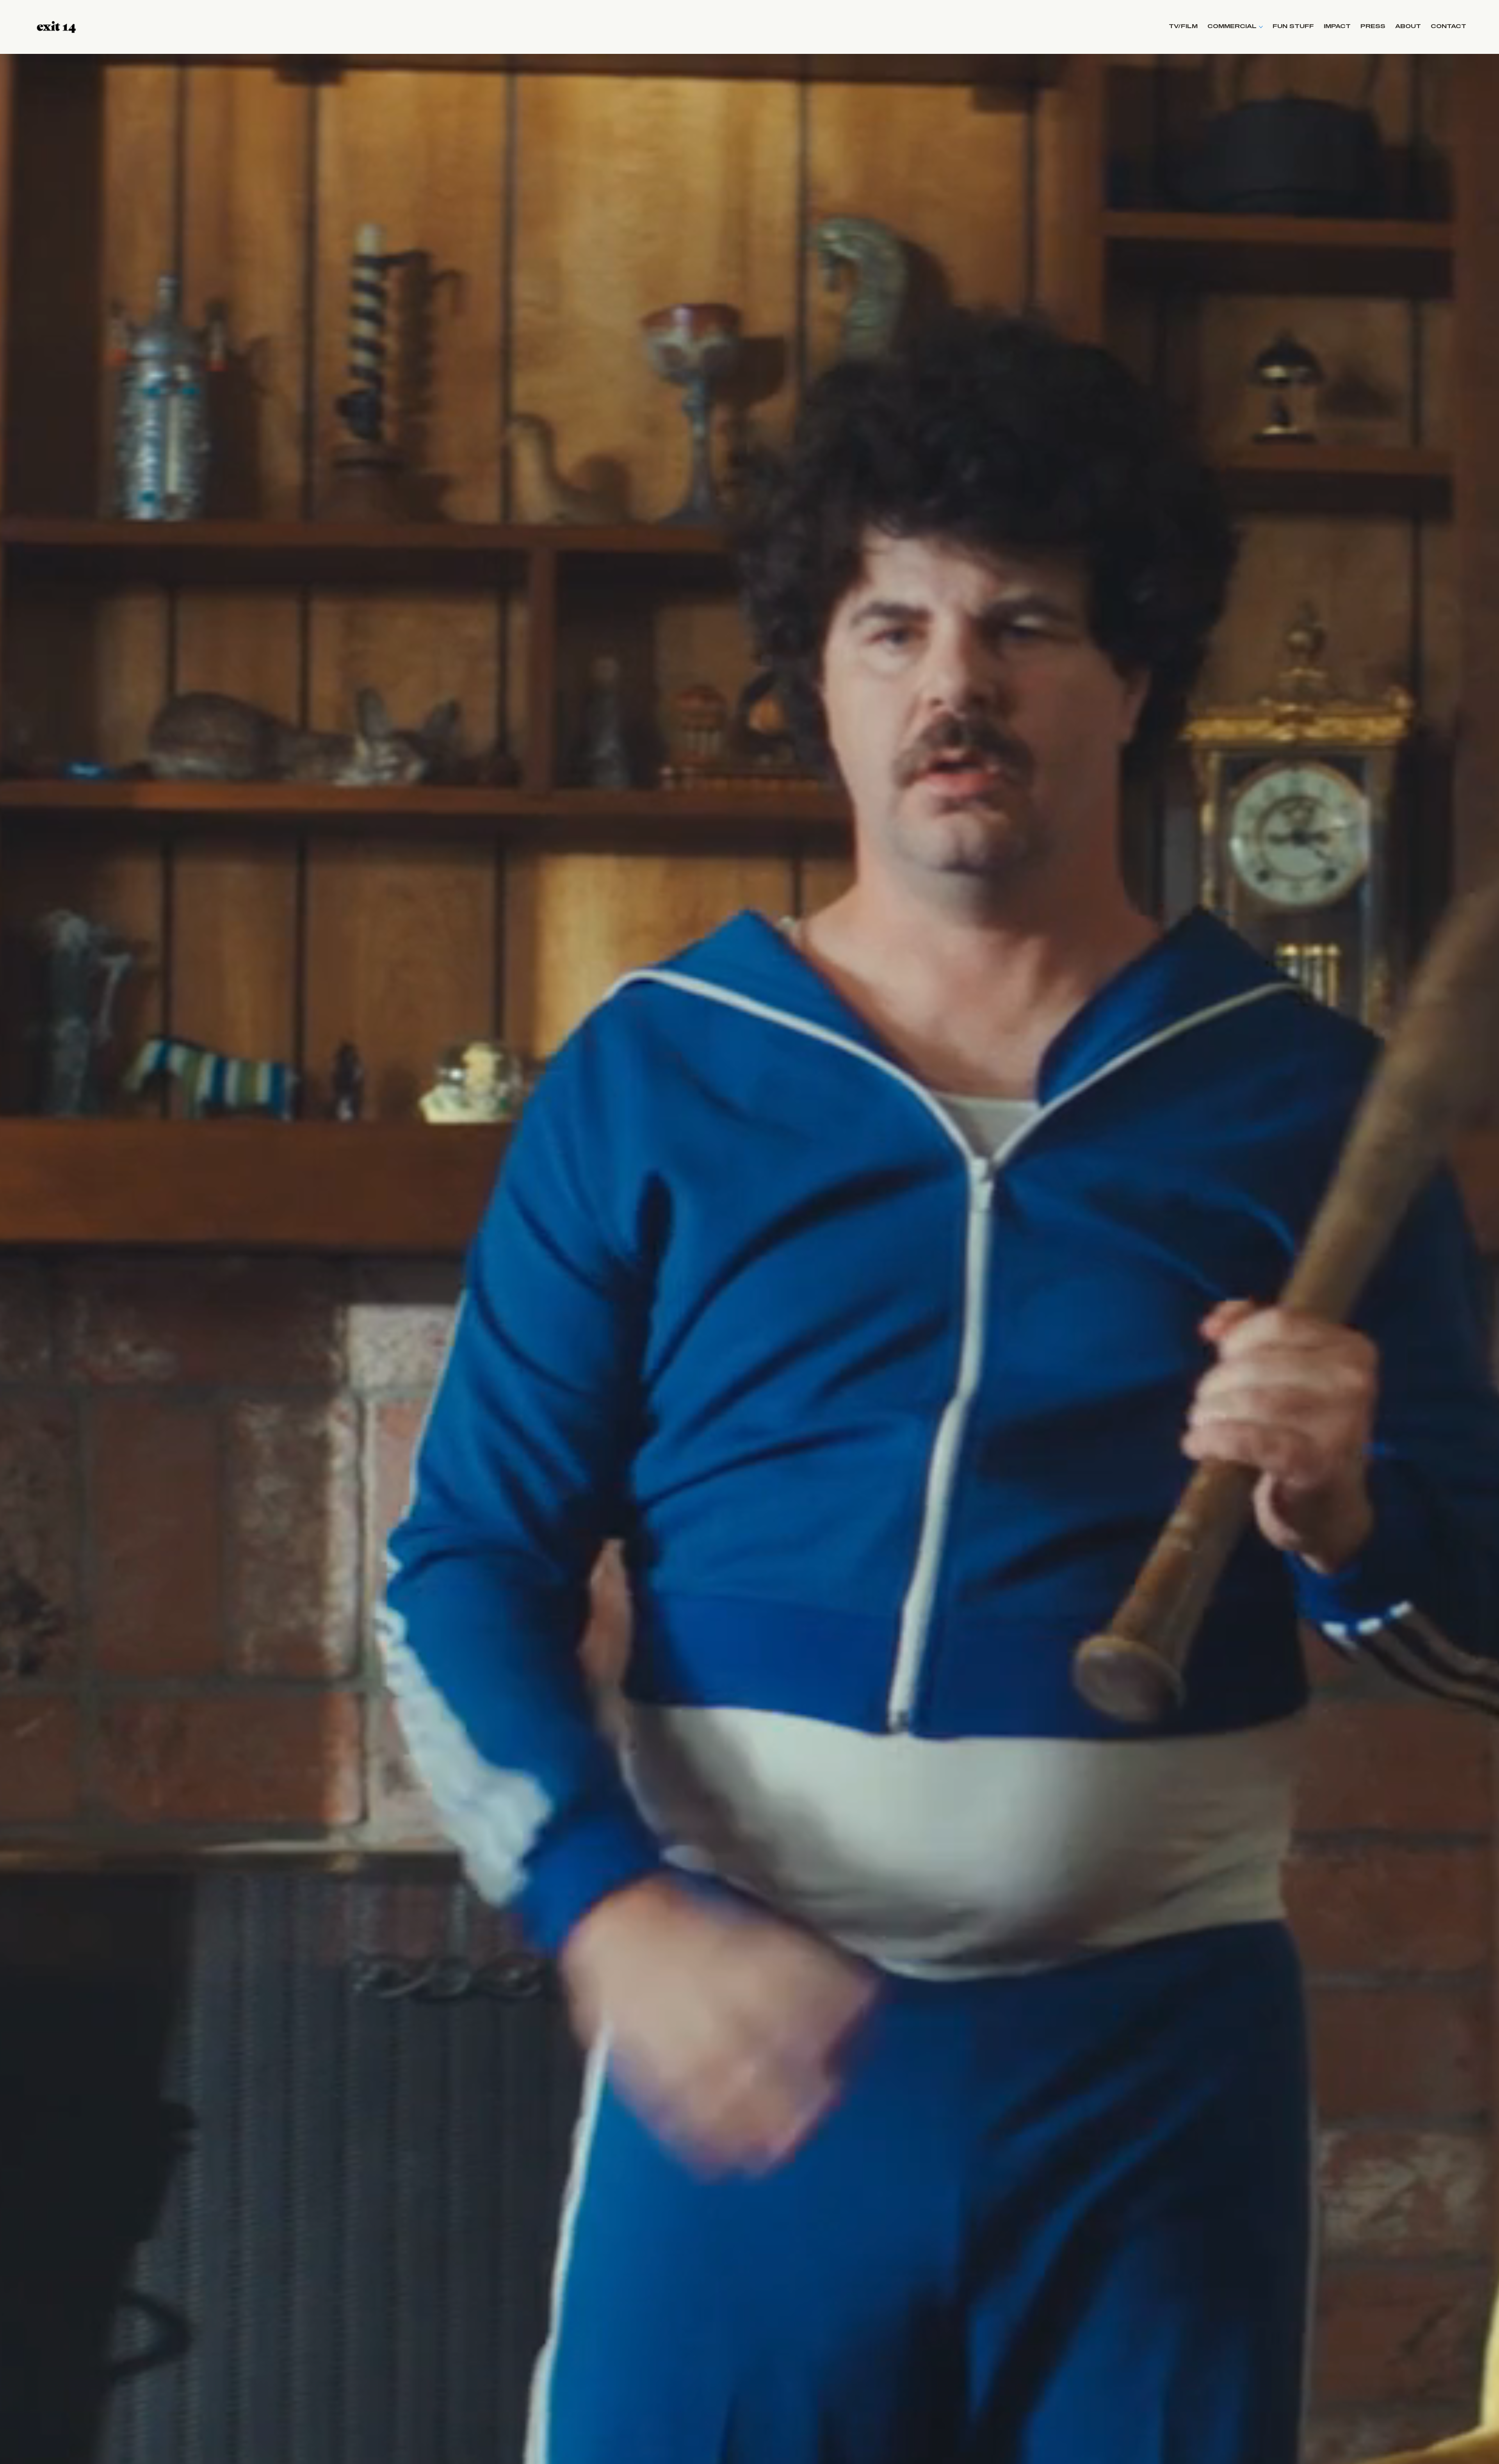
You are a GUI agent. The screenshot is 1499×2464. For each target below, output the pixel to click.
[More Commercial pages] (1261, 27)
